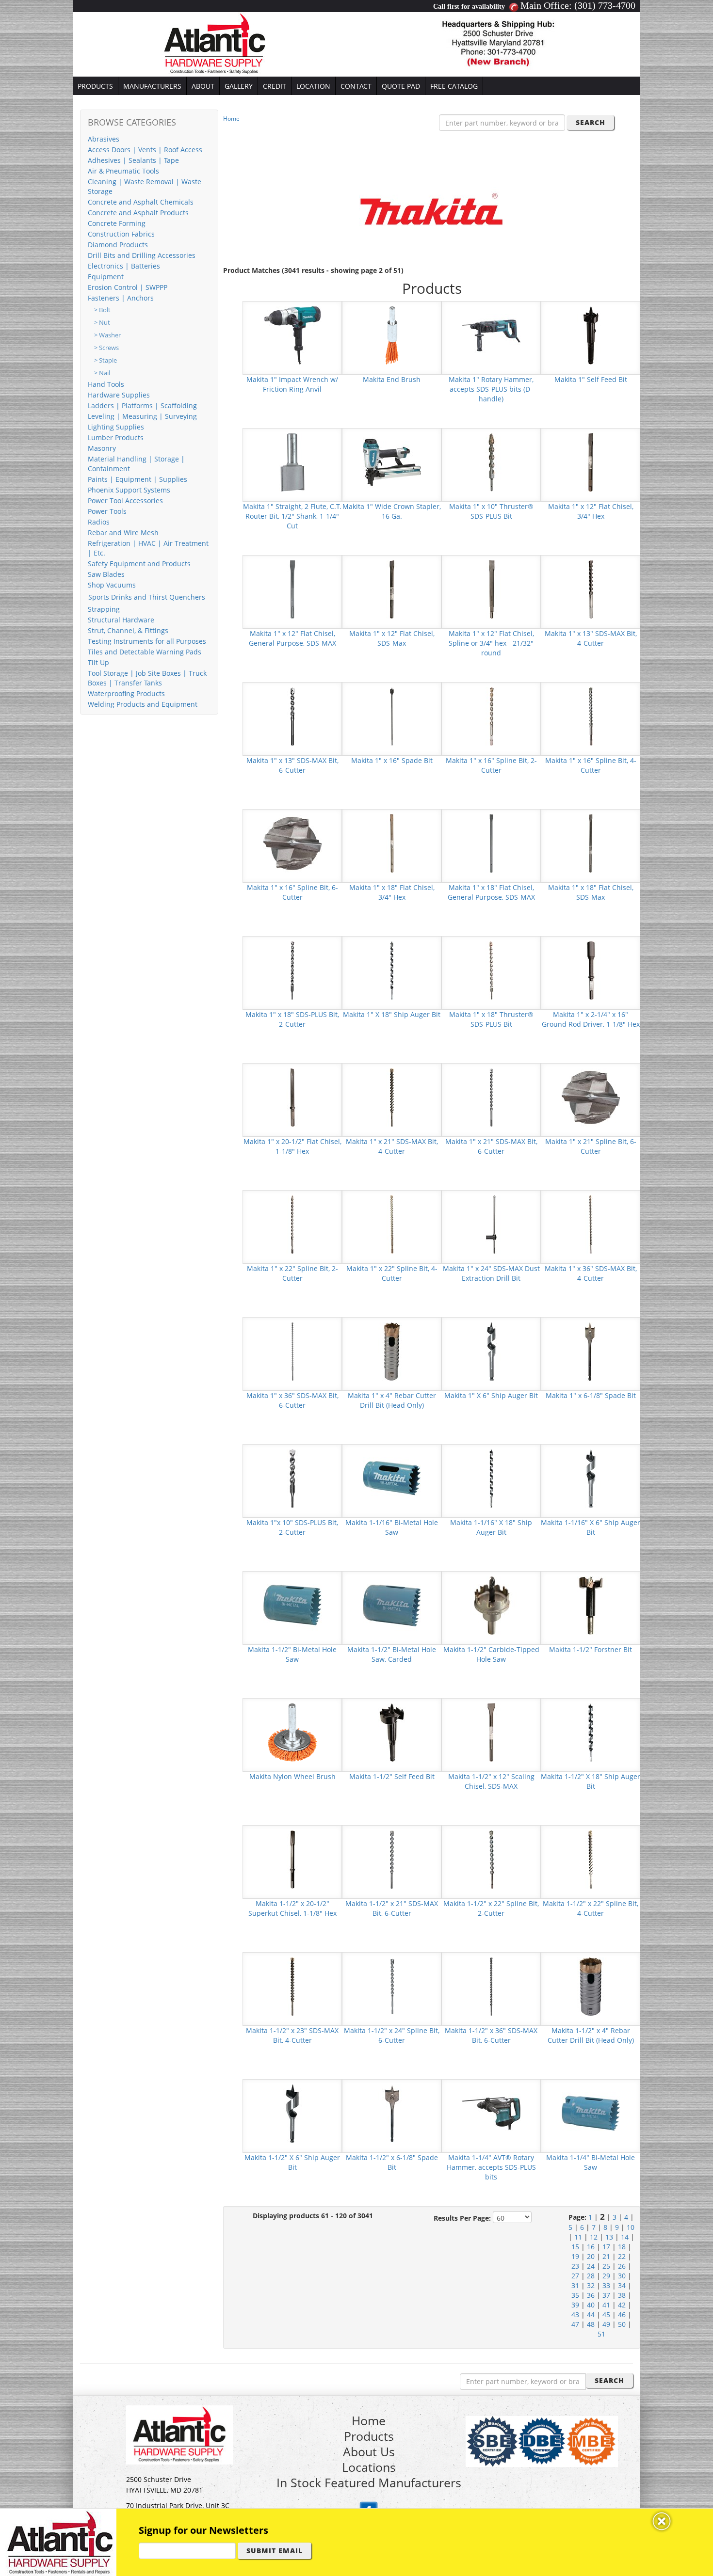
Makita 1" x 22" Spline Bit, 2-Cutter (292, 1273)
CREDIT (275, 86)
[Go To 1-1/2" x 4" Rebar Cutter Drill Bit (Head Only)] (591, 1986)
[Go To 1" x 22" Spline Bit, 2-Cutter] (292, 1224)
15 (575, 2247)
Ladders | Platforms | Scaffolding (142, 405)
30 (622, 2276)
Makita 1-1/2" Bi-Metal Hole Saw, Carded (392, 1654)
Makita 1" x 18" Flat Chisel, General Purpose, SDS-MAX (491, 892)
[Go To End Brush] (392, 335)
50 (622, 2324)
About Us (369, 2451)
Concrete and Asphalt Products (138, 213)
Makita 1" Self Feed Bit (591, 379)
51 (601, 2334)
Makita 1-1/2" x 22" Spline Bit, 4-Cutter (591, 1908)
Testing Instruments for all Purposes (147, 641)
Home (231, 119)
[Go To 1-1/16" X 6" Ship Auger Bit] (591, 1478)
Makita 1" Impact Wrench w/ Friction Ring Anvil (292, 384)
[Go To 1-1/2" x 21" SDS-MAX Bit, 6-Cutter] (392, 1859)
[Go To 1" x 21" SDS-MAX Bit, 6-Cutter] (491, 1097)
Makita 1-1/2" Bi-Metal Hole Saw (292, 1654)
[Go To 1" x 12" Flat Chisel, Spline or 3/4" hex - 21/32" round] (491, 589)
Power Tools (107, 511)
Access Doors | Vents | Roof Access (145, 150)
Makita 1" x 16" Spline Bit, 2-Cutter (491, 765)
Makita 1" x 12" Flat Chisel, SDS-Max (392, 638)
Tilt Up (98, 662)
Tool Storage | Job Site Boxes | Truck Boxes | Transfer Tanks (147, 678)
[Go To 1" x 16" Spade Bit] (392, 716)
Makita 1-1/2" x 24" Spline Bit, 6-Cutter (392, 2035)
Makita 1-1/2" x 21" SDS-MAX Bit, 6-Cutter (392, 1908)
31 (575, 2285)
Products (369, 2436)
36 (591, 2295)
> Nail (102, 373)
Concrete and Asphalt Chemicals (141, 202)
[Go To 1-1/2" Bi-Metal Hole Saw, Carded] (392, 1605)
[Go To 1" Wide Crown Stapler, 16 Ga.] (392, 462)
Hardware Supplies (119, 395)
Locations (369, 2467)
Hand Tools (106, 384)
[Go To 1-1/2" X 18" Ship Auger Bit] (591, 1732)
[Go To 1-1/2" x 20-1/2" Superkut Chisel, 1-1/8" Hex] (292, 1859)
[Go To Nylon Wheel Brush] (292, 1732)
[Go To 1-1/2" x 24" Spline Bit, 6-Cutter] (392, 1986)
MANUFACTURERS (152, 86)
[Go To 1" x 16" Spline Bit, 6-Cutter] (292, 843)
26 (622, 2266)
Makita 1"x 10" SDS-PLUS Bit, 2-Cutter (292, 1527)
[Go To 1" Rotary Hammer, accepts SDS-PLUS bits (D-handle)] (491, 335)
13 (609, 2237)
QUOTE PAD (401, 86)
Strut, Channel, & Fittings (128, 630)
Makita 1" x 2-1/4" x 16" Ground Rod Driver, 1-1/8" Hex (591, 1019)
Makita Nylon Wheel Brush (292, 1776)
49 (606, 2324)
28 (591, 2276)
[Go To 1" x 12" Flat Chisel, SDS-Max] (392, 589)
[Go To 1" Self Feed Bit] (591, 335)
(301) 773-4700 (605, 5)
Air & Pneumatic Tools (123, 171)
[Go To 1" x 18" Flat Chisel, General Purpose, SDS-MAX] (491, 843)
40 (591, 2305)
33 (606, 2285)
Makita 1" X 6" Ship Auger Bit (491, 1395)
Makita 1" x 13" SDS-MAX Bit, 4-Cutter (591, 638)
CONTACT (356, 86)
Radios (99, 522)
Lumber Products (116, 437)
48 (591, 2324)
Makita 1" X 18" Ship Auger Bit (392, 1014)
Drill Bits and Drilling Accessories (142, 255)
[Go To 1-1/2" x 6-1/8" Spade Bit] (392, 2113)
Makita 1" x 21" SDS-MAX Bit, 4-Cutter (392, 1146)
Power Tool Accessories (125, 501)
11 (578, 2237)
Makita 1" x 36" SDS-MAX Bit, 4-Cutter (591, 1273)
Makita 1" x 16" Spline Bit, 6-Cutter (292, 892)
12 (594, 2237)
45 (606, 2314)
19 (575, 2256)
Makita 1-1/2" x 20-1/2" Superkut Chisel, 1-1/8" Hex (292, 1908)
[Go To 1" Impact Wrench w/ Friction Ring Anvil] (292, 335)
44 (591, 2314)
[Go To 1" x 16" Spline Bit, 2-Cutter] (491, 716)
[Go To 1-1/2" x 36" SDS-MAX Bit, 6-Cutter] (491, 1986)
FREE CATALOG (454, 86)
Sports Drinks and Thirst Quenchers (147, 597)
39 (575, 2305)
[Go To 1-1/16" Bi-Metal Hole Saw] (392, 1478)
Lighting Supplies (116, 427)
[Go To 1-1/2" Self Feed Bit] (392, 1732)
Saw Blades (106, 574)
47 (575, 2324)
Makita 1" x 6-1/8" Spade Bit (591, 1395)
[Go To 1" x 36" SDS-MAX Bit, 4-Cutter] (591, 1224)
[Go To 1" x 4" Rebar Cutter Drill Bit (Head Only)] (392, 1351)
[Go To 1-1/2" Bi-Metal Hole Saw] (292, 1605)
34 (622, 2285)
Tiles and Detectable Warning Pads (145, 652)
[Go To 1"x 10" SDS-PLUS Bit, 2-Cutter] (292, 1478)
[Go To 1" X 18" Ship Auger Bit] (392, 970)
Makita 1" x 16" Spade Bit (392, 760)
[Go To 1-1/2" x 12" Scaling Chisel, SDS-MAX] (491, 1732)
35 (575, 2295)
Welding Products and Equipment (143, 704)
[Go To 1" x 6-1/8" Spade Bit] (591, 1351)
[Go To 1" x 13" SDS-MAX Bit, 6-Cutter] (292, 716)
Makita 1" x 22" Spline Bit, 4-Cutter (392, 1273)
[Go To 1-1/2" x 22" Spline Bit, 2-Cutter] (491, 1859)
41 (606, 2305)
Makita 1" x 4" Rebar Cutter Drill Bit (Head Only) (392, 1400)
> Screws (106, 348)
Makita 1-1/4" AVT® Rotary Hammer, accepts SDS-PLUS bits (491, 2167)
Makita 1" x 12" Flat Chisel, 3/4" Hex (591, 511)
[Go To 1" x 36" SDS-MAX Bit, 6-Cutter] (292, 1351)
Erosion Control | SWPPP (128, 287)
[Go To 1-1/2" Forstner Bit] (591, 1605)
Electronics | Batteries (124, 266)
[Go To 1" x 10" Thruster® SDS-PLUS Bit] (491, 462)
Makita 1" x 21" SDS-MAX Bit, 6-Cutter (491, 1146)
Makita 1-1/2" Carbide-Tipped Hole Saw (491, 1654)
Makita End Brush (392, 379)
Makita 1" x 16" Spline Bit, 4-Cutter (591, 765)
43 (575, 2314)
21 (606, 2256)
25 (606, 2266)
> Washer (107, 335)
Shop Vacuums (112, 585)
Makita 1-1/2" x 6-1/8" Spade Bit (392, 2162)
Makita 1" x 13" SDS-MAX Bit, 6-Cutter (292, 765)
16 (591, 2247)
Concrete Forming (117, 223)
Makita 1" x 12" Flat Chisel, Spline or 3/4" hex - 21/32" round (491, 643)
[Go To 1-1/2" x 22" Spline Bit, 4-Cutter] (591, 1859)
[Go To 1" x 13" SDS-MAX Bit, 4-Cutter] (591, 589)
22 (622, 2256)
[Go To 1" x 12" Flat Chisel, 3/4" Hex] (591, 462)
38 (622, 2295)
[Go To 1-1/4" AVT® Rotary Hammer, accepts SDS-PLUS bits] (491, 2113)
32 (591, 2285)
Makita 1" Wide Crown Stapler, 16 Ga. (392, 511)
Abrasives (104, 139)
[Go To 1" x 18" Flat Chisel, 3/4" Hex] (392, 843)
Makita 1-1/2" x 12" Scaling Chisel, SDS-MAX (491, 1781)
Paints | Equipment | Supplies (138, 479)
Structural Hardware (121, 620)
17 (606, 2247)
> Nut (102, 323)
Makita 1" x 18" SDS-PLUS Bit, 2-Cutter (292, 1019)
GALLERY (239, 86)
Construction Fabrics (121, 234)
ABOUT (203, 86)
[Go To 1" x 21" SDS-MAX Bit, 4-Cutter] (392, 1097)
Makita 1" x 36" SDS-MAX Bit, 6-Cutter (292, 1400)
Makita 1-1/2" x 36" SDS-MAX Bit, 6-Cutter (491, 2035)
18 (622, 2247)
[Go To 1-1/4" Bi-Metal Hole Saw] (591, 2113)
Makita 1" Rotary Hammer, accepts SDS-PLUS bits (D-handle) (491, 389)
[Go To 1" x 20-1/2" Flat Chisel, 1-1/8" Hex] (292, 1097)
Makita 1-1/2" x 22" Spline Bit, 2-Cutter (491, 1908)
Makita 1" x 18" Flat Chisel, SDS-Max (591, 892)
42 (622, 2305)
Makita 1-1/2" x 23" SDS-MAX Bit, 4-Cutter (292, 2035)
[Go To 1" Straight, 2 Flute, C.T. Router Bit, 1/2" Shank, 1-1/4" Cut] (292, 462)
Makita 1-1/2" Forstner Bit (591, 1649)
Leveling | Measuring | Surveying (142, 416)
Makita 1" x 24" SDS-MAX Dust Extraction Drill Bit (491, 1273)
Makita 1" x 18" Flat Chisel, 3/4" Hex (392, 892)
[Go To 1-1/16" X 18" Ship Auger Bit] (491, 1478)
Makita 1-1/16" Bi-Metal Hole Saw (392, 1527)
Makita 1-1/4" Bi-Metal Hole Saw (591, 2162)
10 (631, 2227)
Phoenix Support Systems (129, 490)
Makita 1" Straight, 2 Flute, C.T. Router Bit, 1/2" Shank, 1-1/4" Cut (292, 516)
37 (606, 2295)
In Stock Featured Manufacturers (369, 2482)
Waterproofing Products (126, 693)
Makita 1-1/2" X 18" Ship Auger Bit (591, 1781)
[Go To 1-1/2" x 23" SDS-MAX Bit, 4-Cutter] (292, 1986)
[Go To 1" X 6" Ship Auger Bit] (491, 1351)
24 (591, 2266)
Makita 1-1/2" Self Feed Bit (392, 1776)
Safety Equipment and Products (139, 564)
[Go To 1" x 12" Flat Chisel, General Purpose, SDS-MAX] (292, 589)
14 (625, 2237)
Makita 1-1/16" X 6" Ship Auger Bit (591, 1527)
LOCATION (313, 86)
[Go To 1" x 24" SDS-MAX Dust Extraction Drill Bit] (491, 1224)
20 (591, 2256)
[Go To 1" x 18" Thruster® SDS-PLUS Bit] (491, 970)
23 (575, 2266)
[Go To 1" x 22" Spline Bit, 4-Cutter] (392, 1224)
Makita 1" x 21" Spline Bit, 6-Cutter (591, 1146)
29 (606, 2276)
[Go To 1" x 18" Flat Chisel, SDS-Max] (591, 843)
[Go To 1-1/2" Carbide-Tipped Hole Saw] (491, 1605)
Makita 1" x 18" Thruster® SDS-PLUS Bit (491, 1019)
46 (622, 2314)
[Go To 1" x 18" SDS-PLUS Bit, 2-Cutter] (292, 970)
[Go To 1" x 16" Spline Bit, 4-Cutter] (591, 716)
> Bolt (102, 310)
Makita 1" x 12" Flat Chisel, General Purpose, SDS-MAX (292, 638)
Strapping (104, 609)
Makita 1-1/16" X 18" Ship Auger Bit (491, 1527)
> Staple (105, 360)
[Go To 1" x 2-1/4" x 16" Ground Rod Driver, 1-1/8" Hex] (591, 970)
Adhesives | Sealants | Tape (133, 160)
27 (575, 2276)
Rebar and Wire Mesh (123, 533)
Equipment (106, 277)
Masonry (102, 448)
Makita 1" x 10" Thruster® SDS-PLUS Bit (491, 511)
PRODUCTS (95, 86)
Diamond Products (118, 245)
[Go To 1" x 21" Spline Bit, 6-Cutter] (591, 1097)
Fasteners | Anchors (121, 298)
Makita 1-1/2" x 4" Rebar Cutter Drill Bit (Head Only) (591, 2035)
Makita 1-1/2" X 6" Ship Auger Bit (292, 2162)
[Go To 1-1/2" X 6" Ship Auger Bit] (292, 2113)
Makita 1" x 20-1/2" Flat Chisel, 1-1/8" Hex (292, 1146)
